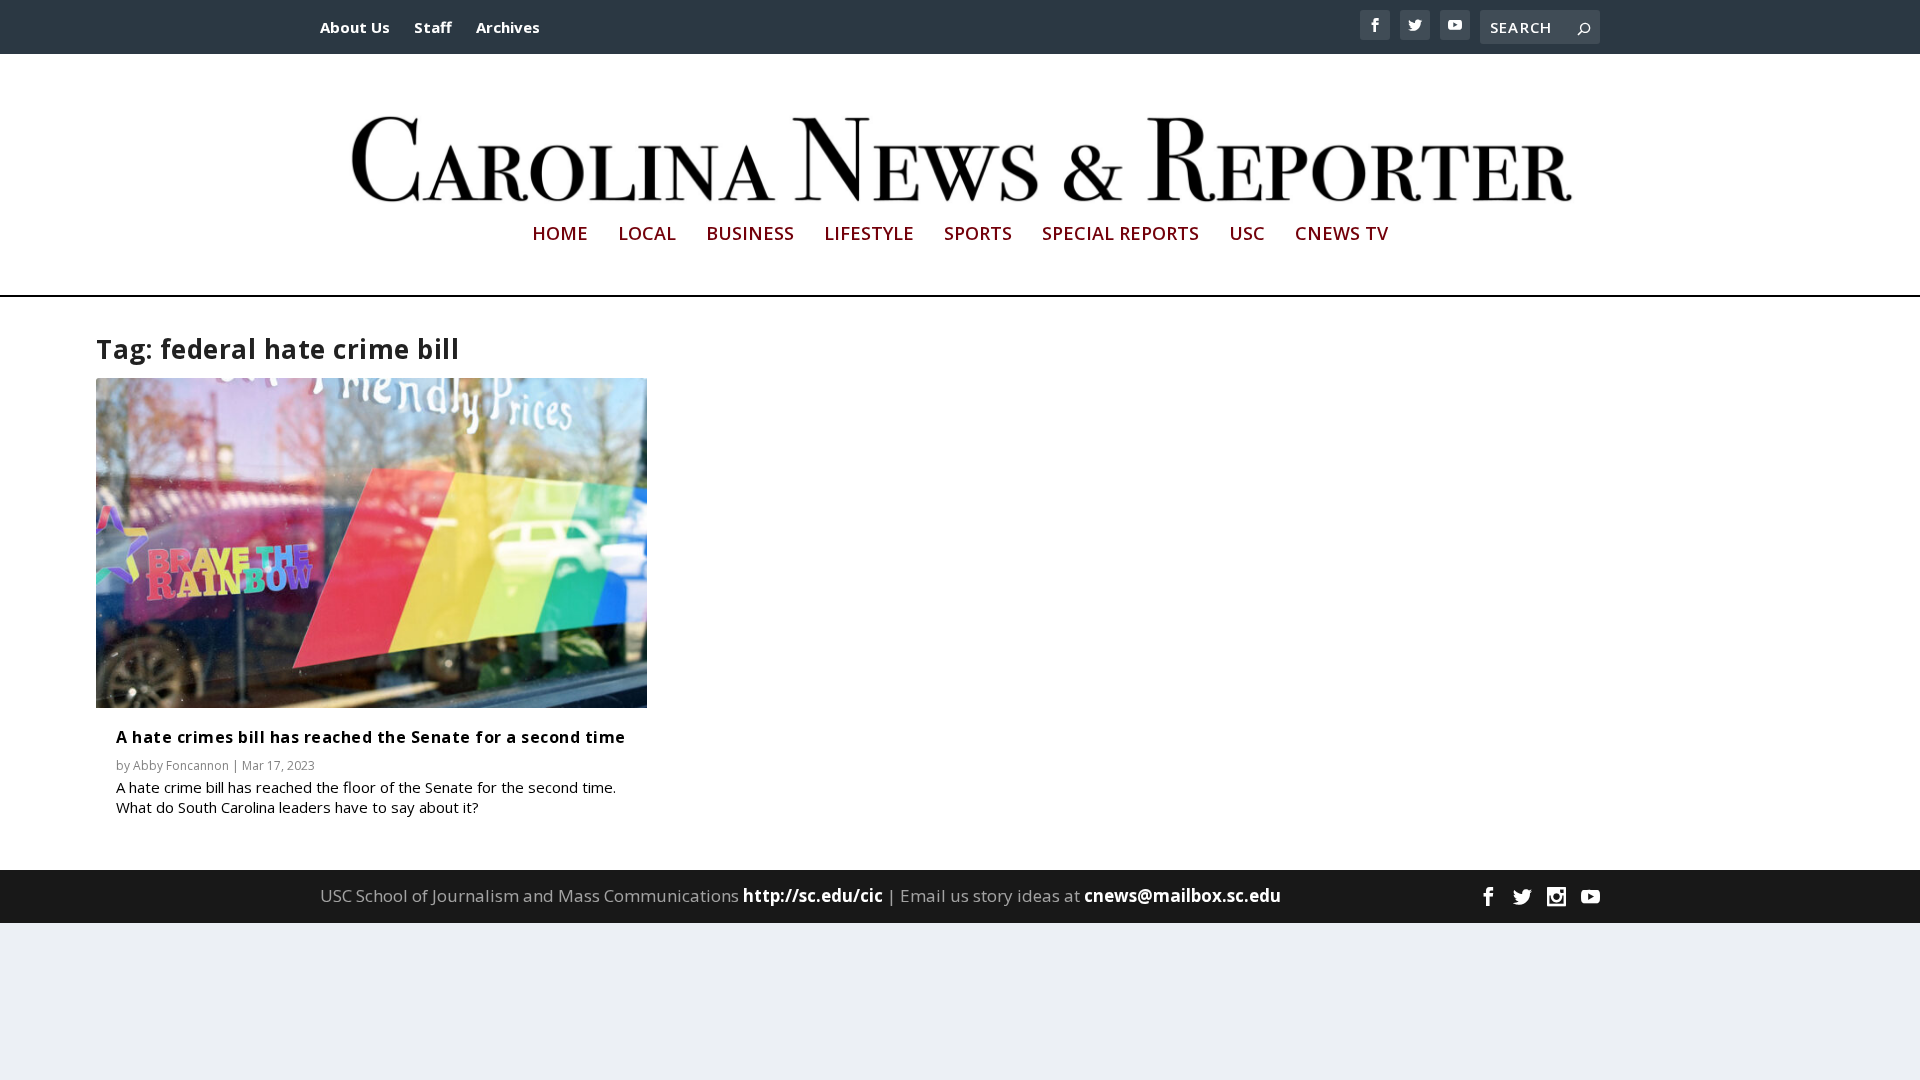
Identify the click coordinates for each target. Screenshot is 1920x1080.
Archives (508, 27)
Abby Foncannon (181, 765)
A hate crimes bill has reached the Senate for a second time (371, 737)
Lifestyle (869, 235)
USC (1247, 235)
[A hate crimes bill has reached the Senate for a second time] (371, 543)
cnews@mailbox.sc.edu (1182, 895)
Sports (978, 235)
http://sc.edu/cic (813, 895)
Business (750, 235)
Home (560, 235)
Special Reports (1120, 235)
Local (647, 235)
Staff (433, 27)
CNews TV (1341, 235)
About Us (355, 27)
